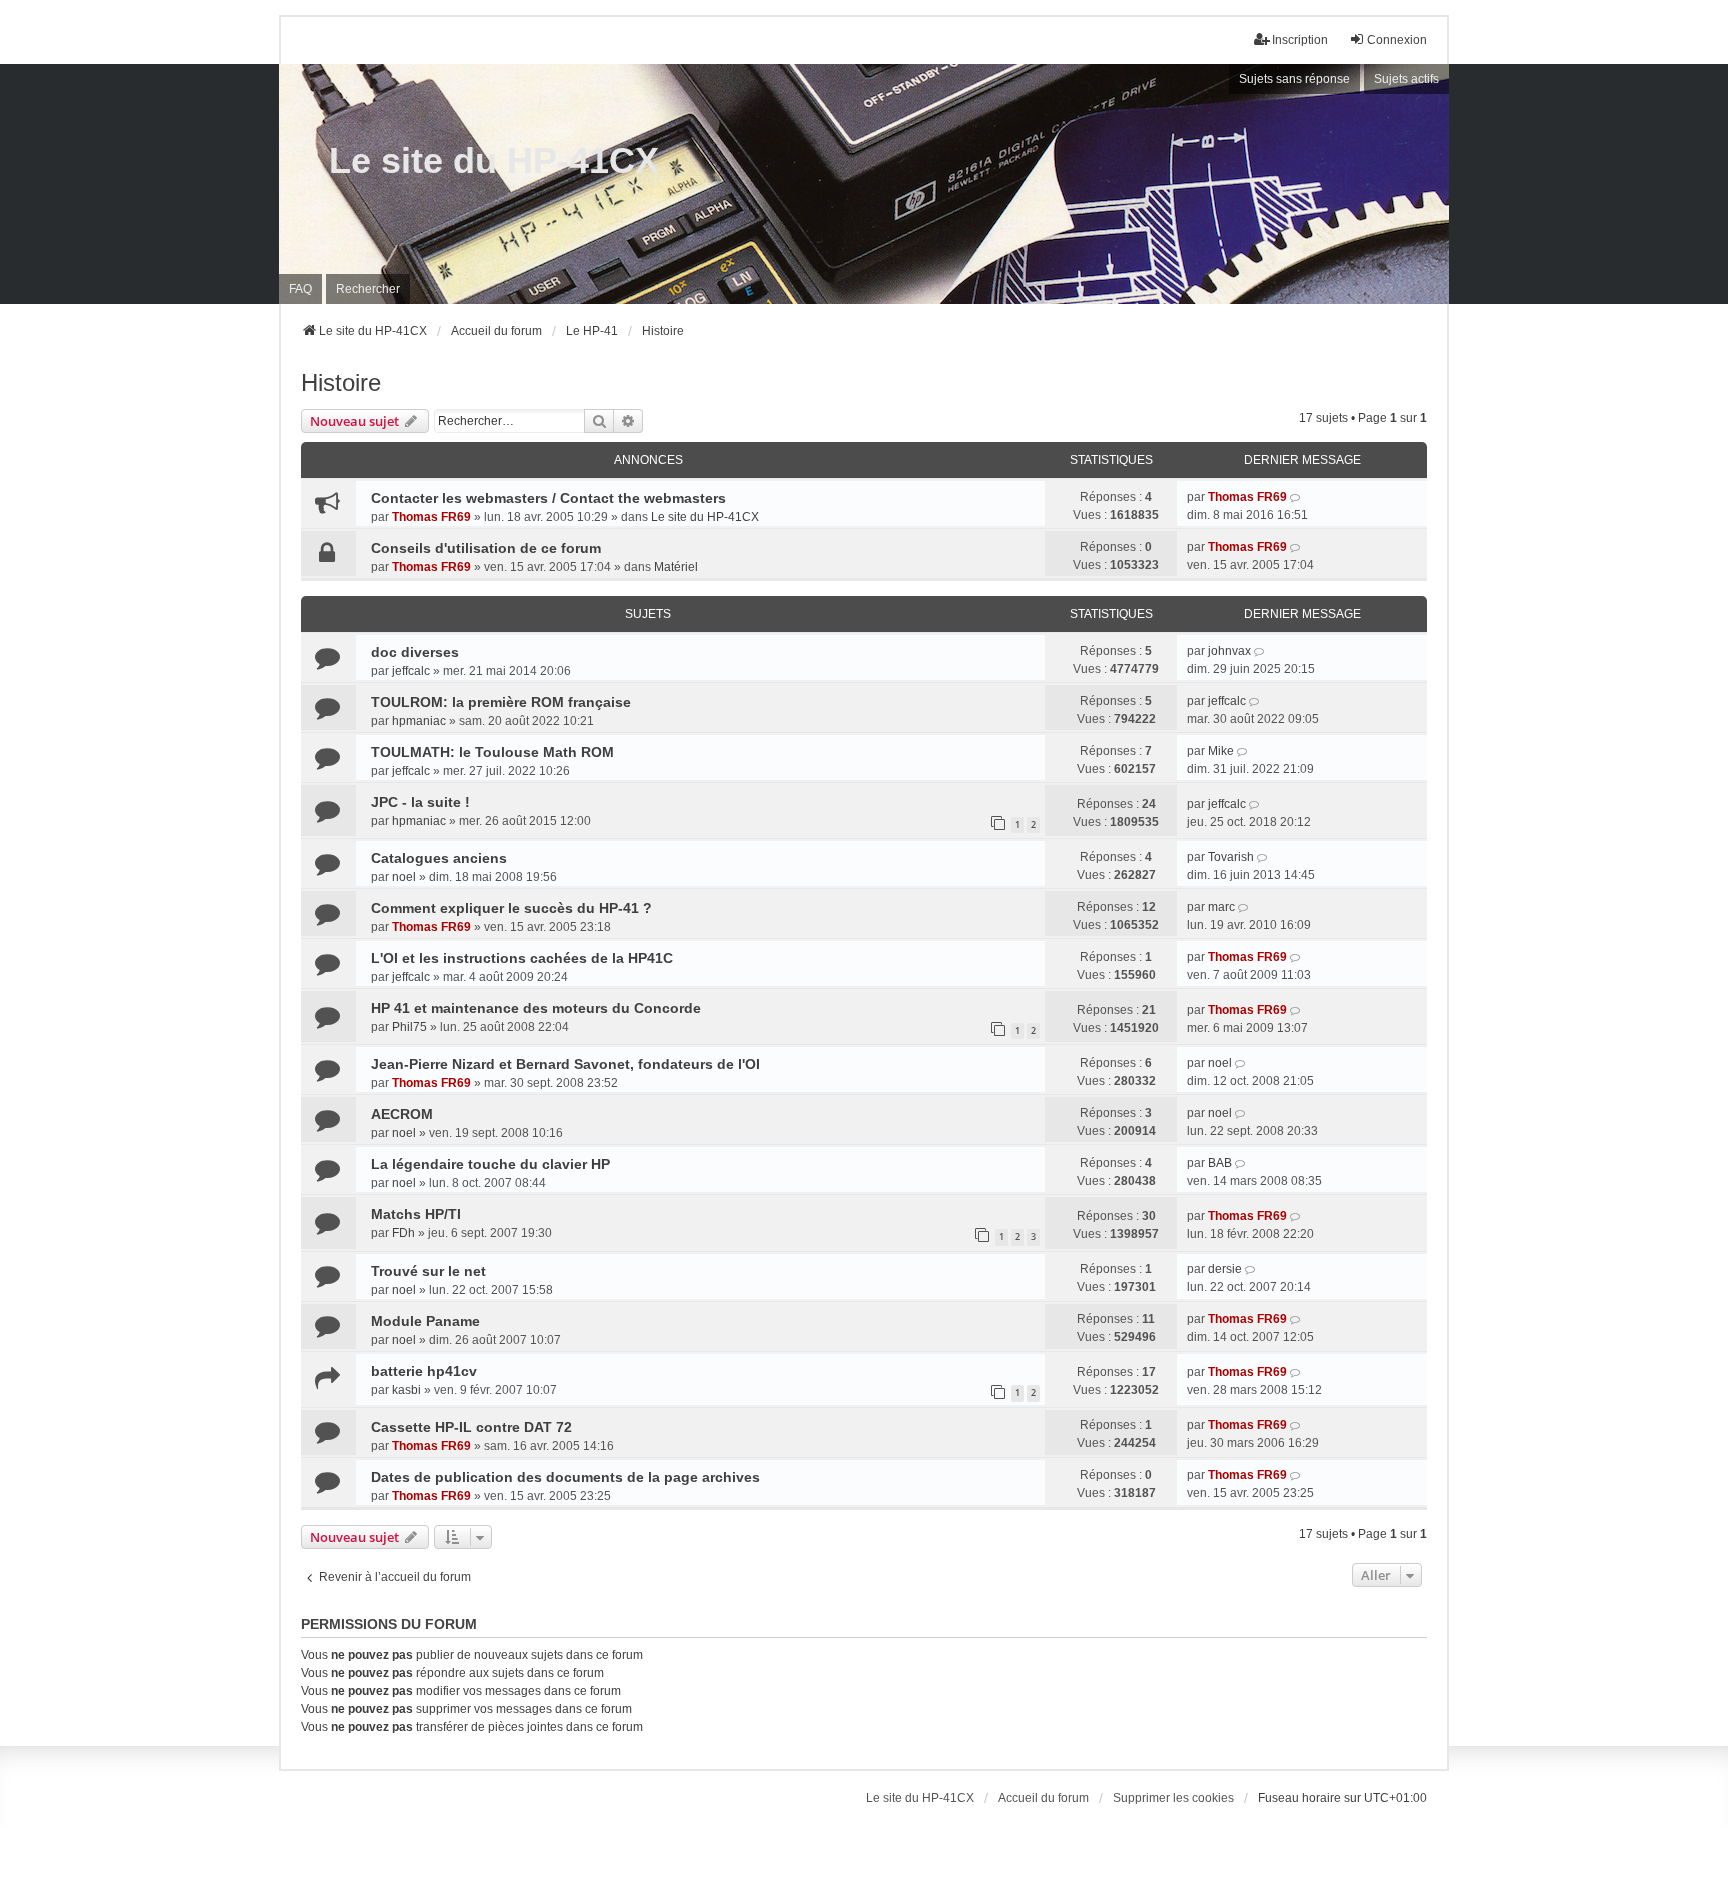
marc (1221, 907)
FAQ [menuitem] (300, 289)
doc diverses (415, 652)
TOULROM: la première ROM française (501, 702)
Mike (1221, 751)
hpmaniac (419, 721)
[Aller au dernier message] (1296, 497)
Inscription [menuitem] (1300, 40)
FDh (403, 1233)
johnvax (1229, 651)
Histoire (341, 382)
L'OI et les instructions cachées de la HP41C (522, 958)
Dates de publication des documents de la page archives (565, 1477)
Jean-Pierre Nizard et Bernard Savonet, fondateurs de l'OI (565, 1064)
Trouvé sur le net (428, 1271)
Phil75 (409, 1027)
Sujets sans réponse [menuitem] (1294, 79)
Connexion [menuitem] (1397, 40)
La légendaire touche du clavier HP (490, 1164)
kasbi (406, 1390)
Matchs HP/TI (416, 1214)
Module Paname (425, 1321)
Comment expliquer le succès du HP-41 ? (511, 908)
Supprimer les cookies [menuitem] (1173, 1798)
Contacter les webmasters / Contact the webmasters (548, 498)
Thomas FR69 (431, 517)
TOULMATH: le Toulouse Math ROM (492, 752)
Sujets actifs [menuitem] (1406, 79)
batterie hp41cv (424, 1371)
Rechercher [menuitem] (368, 289)
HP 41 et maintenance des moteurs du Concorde (536, 1008)
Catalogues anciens (439, 858)
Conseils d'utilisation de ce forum (486, 548)
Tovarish (1231, 857)
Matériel (676, 567)
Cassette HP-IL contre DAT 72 (471, 1427)
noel (404, 877)
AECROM (402, 1114)
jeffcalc (411, 671)
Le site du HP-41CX (494, 160)
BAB (1220, 1163)
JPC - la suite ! (420, 802)
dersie (1225, 1269)
